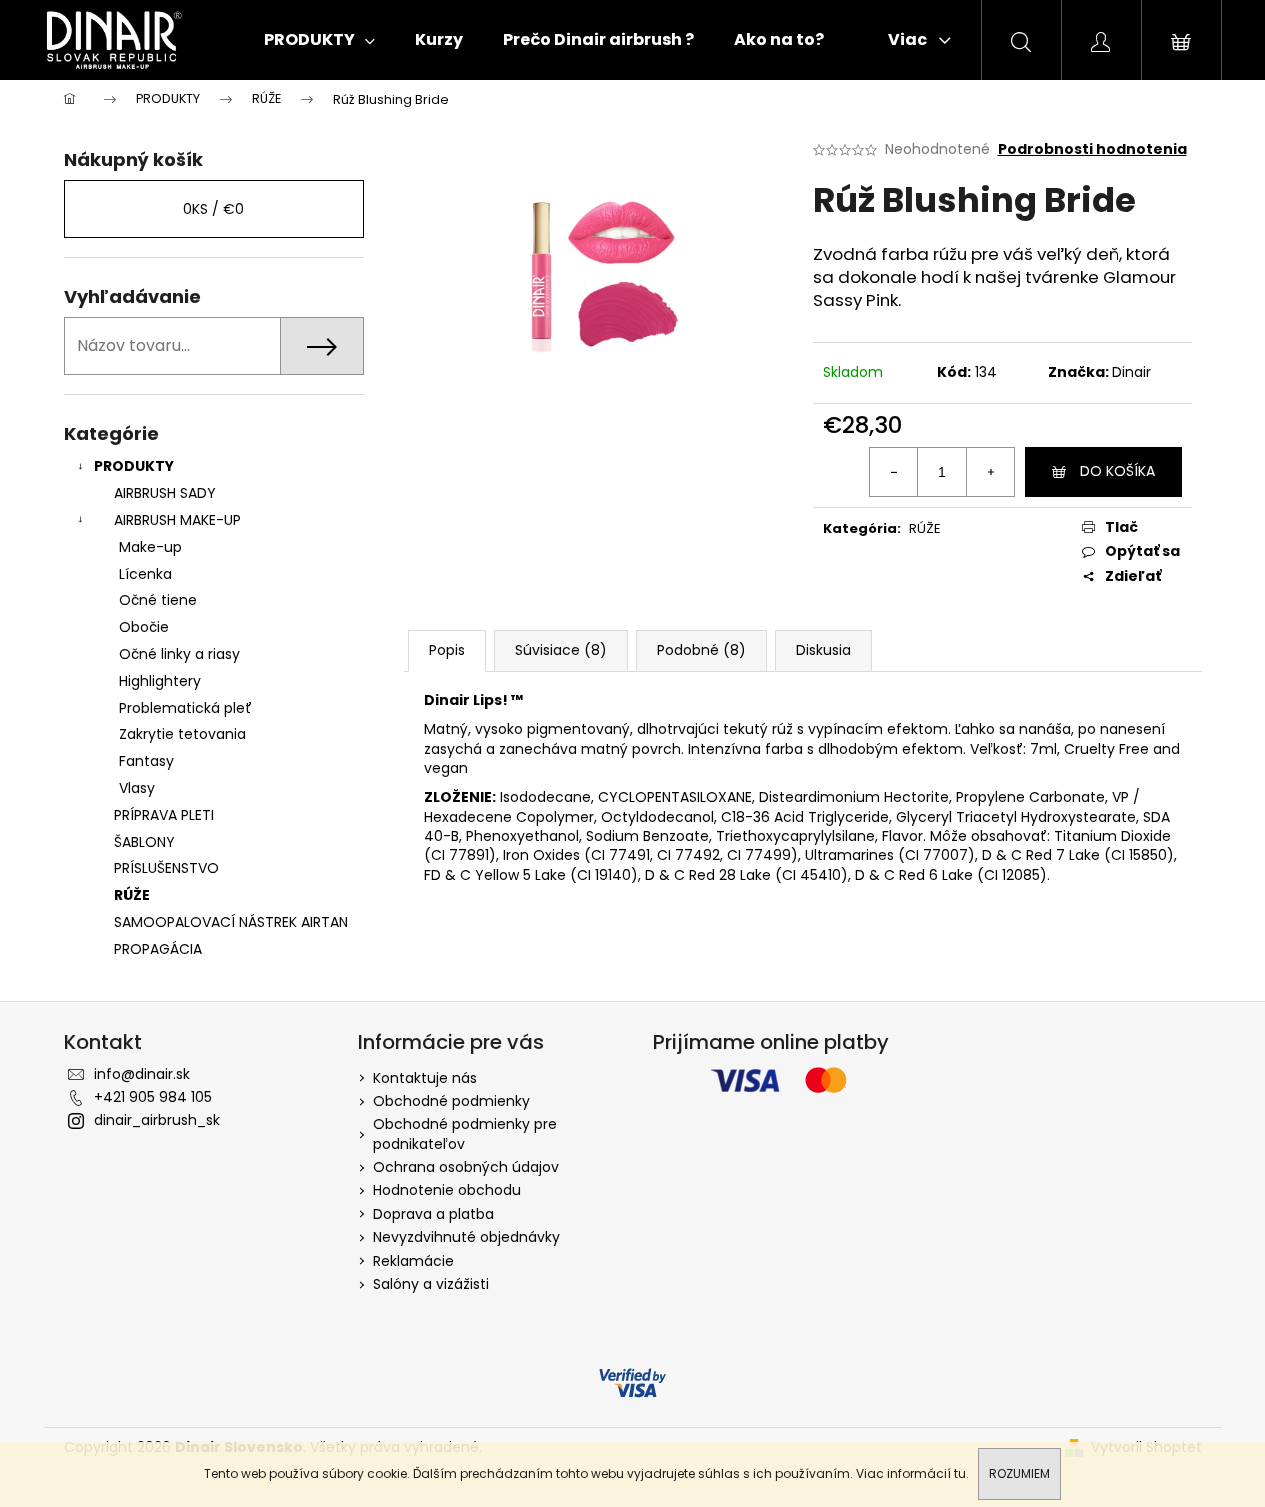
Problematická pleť (185, 708)
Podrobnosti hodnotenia (1092, 149)
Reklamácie (413, 1261)
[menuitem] (319, 40)
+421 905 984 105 (153, 1097)
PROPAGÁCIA (158, 949)
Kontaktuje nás (425, 1078)
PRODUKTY (134, 466)
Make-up (150, 547)
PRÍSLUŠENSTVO (166, 868)
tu (960, 1473)
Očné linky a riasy (179, 654)
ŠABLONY (144, 842)
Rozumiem (1019, 1473)
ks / (213, 209)
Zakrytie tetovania (182, 734)
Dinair (1131, 372)
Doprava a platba (433, 1214)
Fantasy (146, 761)
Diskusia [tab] (823, 650)
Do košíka (1117, 471)
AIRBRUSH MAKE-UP (177, 520)
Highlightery (160, 681)
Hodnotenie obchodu (447, 1190)
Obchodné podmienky (451, 1101)
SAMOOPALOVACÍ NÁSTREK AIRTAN (231, 922)
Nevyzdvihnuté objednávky (466, 1237)
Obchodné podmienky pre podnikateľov (465, 1133)
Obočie (144, 627)
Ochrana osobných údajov (466, 1167)
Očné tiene (158, 600)
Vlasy (137, 788)
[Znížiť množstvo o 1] (894, 472)
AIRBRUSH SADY (165, 493)
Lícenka (145, 574)
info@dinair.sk (142, 1074)
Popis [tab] (447, 650)
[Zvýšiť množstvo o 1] (990, 472)
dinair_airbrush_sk (157, 1120)
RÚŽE (132, 895)
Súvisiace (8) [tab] (561, 650)
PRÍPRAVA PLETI (164, 815)
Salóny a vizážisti (431, 1284)
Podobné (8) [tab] (701, 650)
